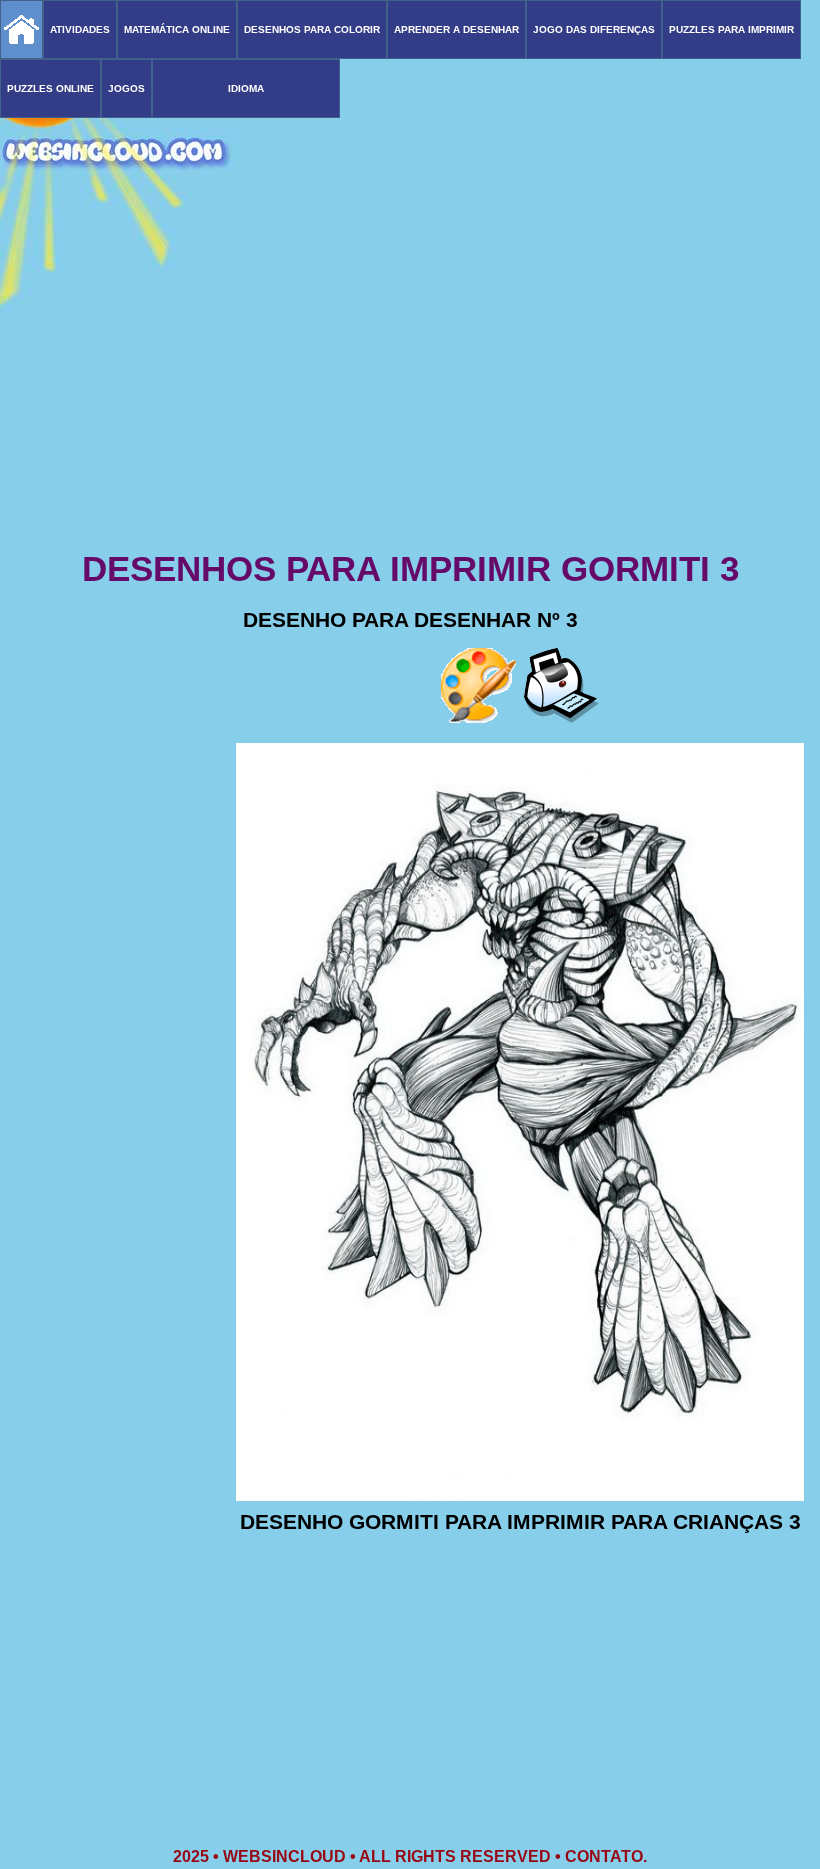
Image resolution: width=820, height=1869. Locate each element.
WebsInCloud (284, 1856)
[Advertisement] (410, 390)
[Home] (21, 29)
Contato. (606, 1856)
